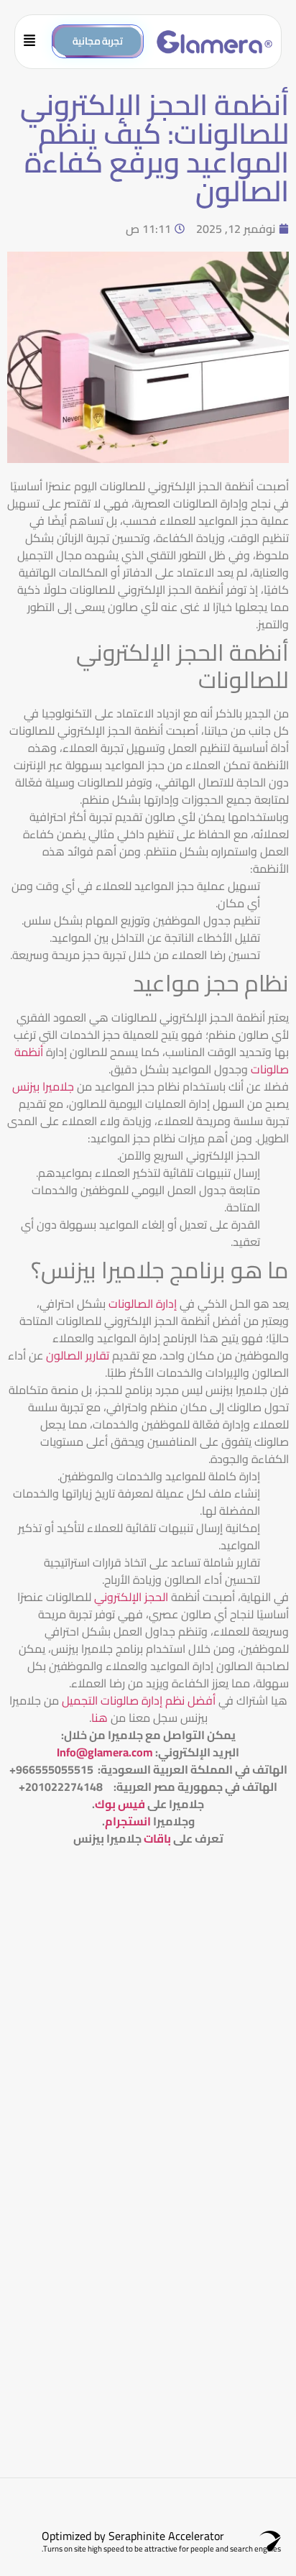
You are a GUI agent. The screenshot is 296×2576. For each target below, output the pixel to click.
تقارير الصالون (78, 1355)
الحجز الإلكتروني (131, 1597)
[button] (35, 42)
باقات (157, 1838)
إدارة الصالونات (144, 1303)
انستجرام (128, 1821)
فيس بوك (120, 1804)
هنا (100, 1718)
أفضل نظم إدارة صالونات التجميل (137, 1700)
